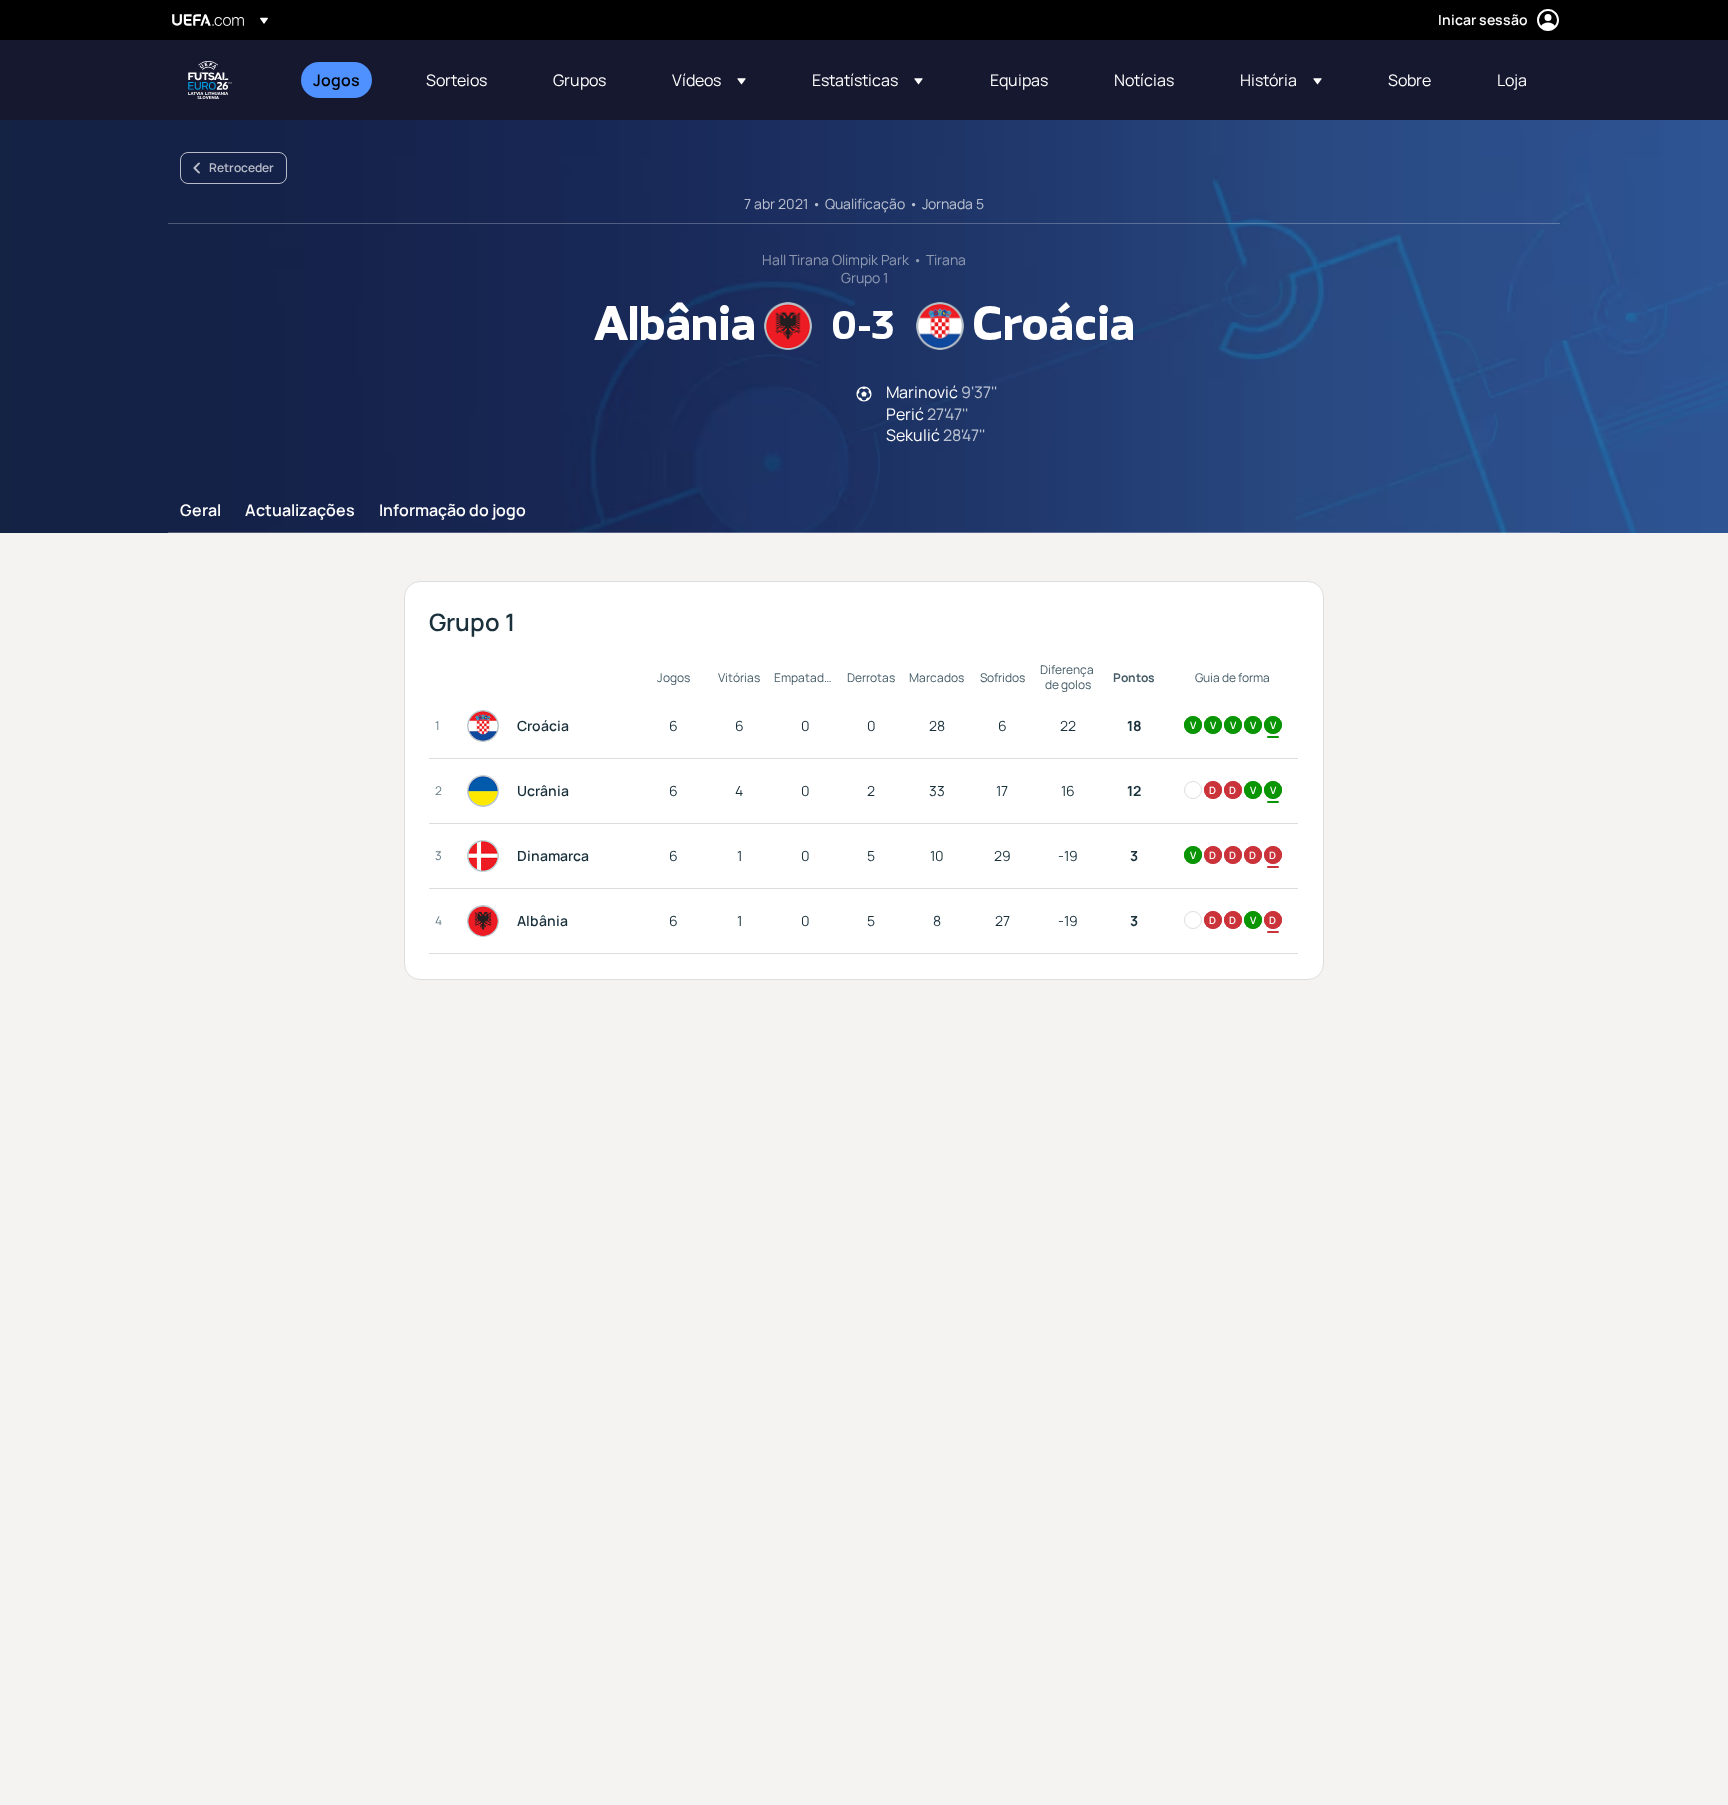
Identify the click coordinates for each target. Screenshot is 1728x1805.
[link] (336, 80)
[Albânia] (487, 921)
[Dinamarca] (487, 856)
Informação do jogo (452, 511)
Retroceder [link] (241, 167)
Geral (200, 511)
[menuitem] (344, 80)
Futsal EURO (210, 80)
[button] (709, 80)
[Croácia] (487, 726)
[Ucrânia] (487, 791)
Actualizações (300, 511)
